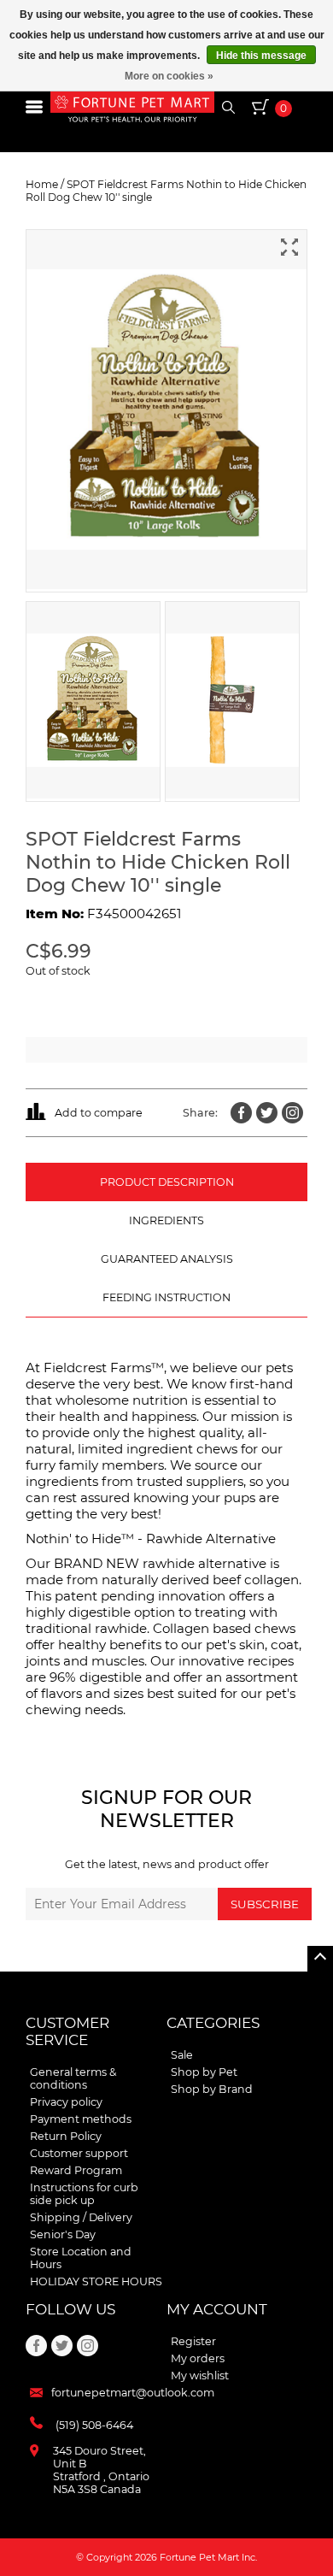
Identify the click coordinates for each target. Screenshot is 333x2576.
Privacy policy (66, 2102)
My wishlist (200, 2376)
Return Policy (66, 2136)
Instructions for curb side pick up (84, 2194)
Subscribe (265, 1904)
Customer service (67, 2031)
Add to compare (99, 1113)
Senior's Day (63, 2234)
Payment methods (81, 2119)
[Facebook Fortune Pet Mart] (241, 1113)
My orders (198, 2358)
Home (42, 184)
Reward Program (76, 2170)
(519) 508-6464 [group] (94, 2425)
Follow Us (70, 2309)
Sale (182, 2055)
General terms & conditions (73, 2078)
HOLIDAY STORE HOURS (96, 2281)
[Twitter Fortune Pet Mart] (267, 1113)
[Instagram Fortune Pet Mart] (292, 1113)
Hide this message (261, 56)
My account (217, 2309)
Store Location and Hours (81, 2258)
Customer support (79, 2153)
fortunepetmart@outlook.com (133, 2393)
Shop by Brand (212, 2089)
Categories (213, 2023)
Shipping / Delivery (81, 2217)
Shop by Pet (204, 2072)
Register (193, 2341)
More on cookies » (169, 76)
